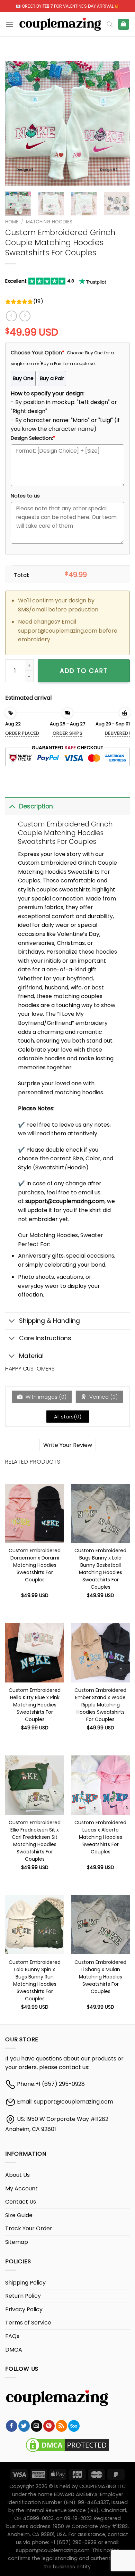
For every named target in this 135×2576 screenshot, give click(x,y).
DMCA (14, 2350)
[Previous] (16, 124)
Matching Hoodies (49, 222)
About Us (17, 2175)
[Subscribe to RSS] (61, 2426)
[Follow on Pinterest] (49, 2426)
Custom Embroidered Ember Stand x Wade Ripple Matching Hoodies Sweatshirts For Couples (100, 1694)
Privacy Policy (24, 2309)
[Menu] (9, 24)
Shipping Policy (25, 2283)
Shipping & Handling (49, 1321)
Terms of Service (28, 2323)
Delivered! (117, 733)
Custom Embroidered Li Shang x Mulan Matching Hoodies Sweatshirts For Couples (100, 1966)
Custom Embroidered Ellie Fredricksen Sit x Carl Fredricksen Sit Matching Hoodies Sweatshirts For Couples (35, 1827)
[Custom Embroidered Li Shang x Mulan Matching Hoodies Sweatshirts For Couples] (100, 1925)
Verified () (103, 1397)
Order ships (67, 733)
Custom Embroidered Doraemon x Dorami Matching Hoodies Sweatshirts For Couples (35, 1555)
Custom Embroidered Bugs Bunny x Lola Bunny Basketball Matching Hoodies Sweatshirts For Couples (100, 1555)
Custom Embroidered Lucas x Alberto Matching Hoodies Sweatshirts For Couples (100, 1827)
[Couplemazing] (60, 24)
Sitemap (17, 2242)
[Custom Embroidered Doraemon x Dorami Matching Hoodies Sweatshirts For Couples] (35, 1513)
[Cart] (124, 24)
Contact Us (21, 2202)
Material (31, 1356)
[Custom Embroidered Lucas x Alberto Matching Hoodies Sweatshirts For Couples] (100, 1785)
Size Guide (19, 2215)
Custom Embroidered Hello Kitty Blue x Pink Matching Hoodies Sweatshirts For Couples (35, 1694)
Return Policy (23, 2296)
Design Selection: (33, 438)
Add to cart (84, 671)
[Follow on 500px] (74, 2426)
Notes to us (25, 496)
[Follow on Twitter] (24, 2426)
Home (12, 222)
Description (36, 806)
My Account (21, 2188)
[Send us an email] (37, 2426)
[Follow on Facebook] (12, 2426)
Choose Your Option (38, 353)
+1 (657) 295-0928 (60, 2084)
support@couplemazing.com (74, 2102)
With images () (45, 1397)
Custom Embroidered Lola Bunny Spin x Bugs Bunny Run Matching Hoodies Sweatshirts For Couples (35, 1966)
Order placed (22, 733)
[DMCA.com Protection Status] (67, 2445)
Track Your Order (29, 2228)
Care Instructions (45, 1338)
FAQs (12, 2336)
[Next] (119, 124)
